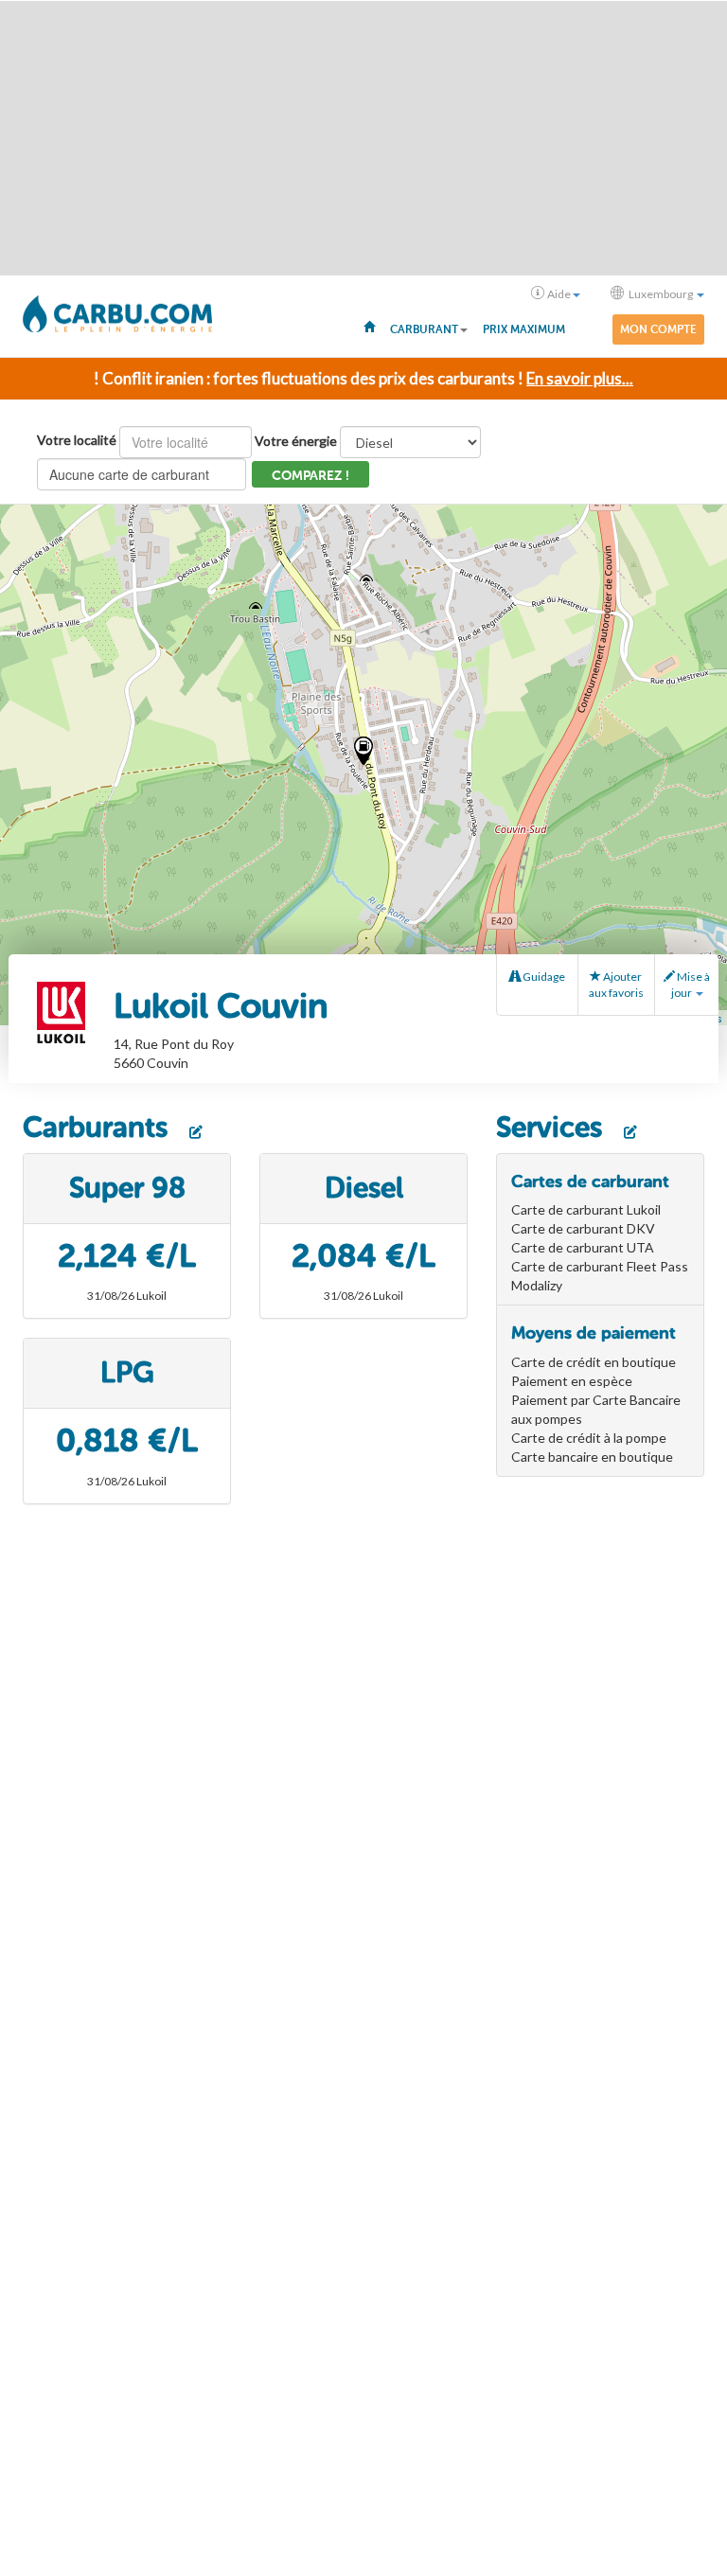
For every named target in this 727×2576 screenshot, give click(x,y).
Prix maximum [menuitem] (524, 329)
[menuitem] (369, 326)
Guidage (543, 977)
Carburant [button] (424, 329)
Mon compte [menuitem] (658, 329)
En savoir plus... (580, 378)
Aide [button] (559, 294)
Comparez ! (310, 476)
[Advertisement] (363, 138)
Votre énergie (296, 441)
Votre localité (77, 440)
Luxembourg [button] (661, 294)
